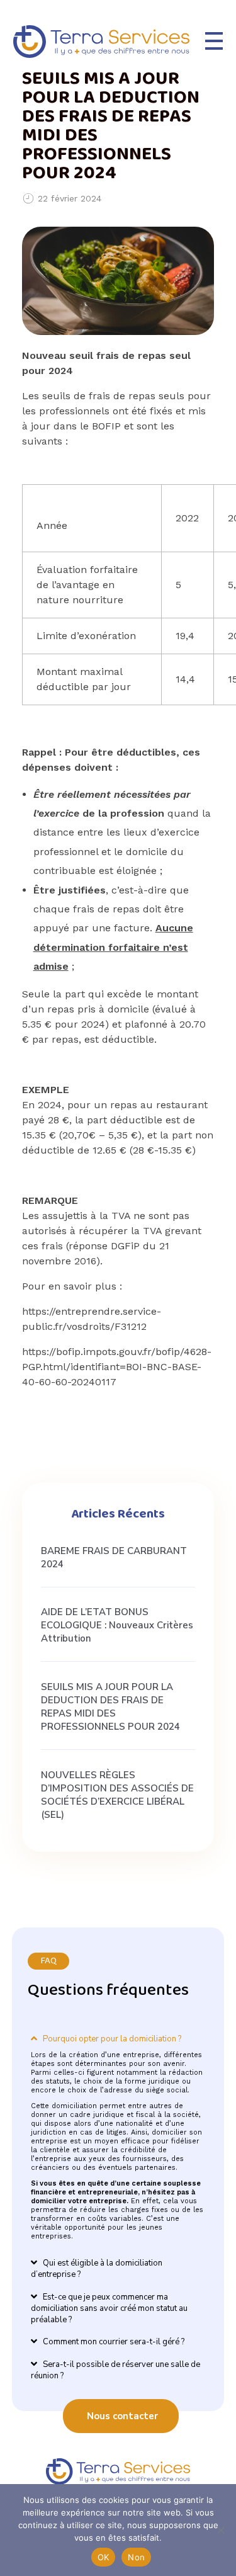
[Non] (220, 2530)
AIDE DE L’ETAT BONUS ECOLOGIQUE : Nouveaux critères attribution (117, 1625)
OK (104, 2557)
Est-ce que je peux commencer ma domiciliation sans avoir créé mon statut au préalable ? (109, 2308)
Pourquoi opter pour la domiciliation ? (112, 2039)
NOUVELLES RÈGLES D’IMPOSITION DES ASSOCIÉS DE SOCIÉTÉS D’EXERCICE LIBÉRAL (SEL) (117, 1795)
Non (136, 2557)
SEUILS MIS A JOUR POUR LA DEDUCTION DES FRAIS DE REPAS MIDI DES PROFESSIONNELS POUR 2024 (110, 1707)
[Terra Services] (101, 42)
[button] (118, 2029)
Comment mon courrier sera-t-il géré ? (114, 2342)
